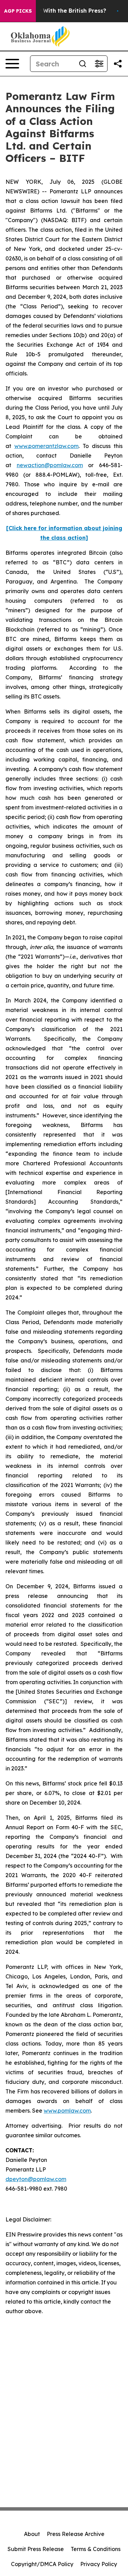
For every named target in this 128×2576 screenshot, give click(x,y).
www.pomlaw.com (67, 2111)
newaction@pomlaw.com (50, 465)
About (32, 2534)
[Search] (83, 64)
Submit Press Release (36, 2549)
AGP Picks (18, 11)
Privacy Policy (99, 2564)
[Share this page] (118, 64)
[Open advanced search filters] (99, 64)
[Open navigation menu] (12, 64)
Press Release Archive (76, 2534)
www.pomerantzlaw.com (46, 446)
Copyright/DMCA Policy (42, 2564)
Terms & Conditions (96, 2549)
